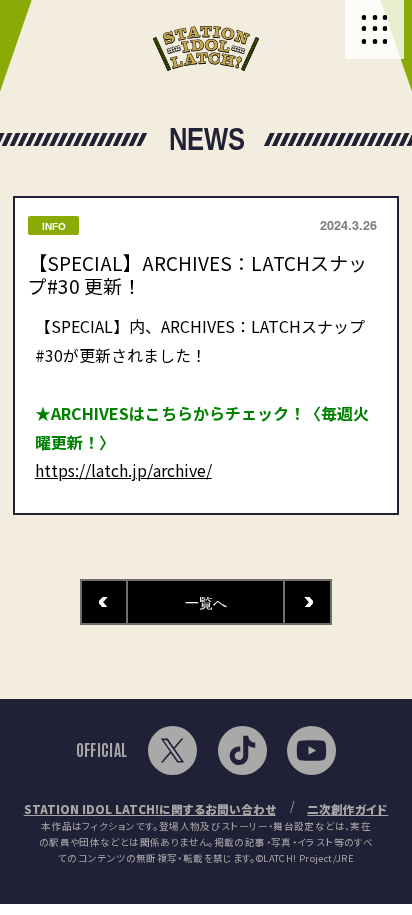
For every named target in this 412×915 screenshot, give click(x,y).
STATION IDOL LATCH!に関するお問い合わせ (150, 809)
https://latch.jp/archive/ (123, 470)
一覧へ (206, 602)
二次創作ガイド (347, 809)
